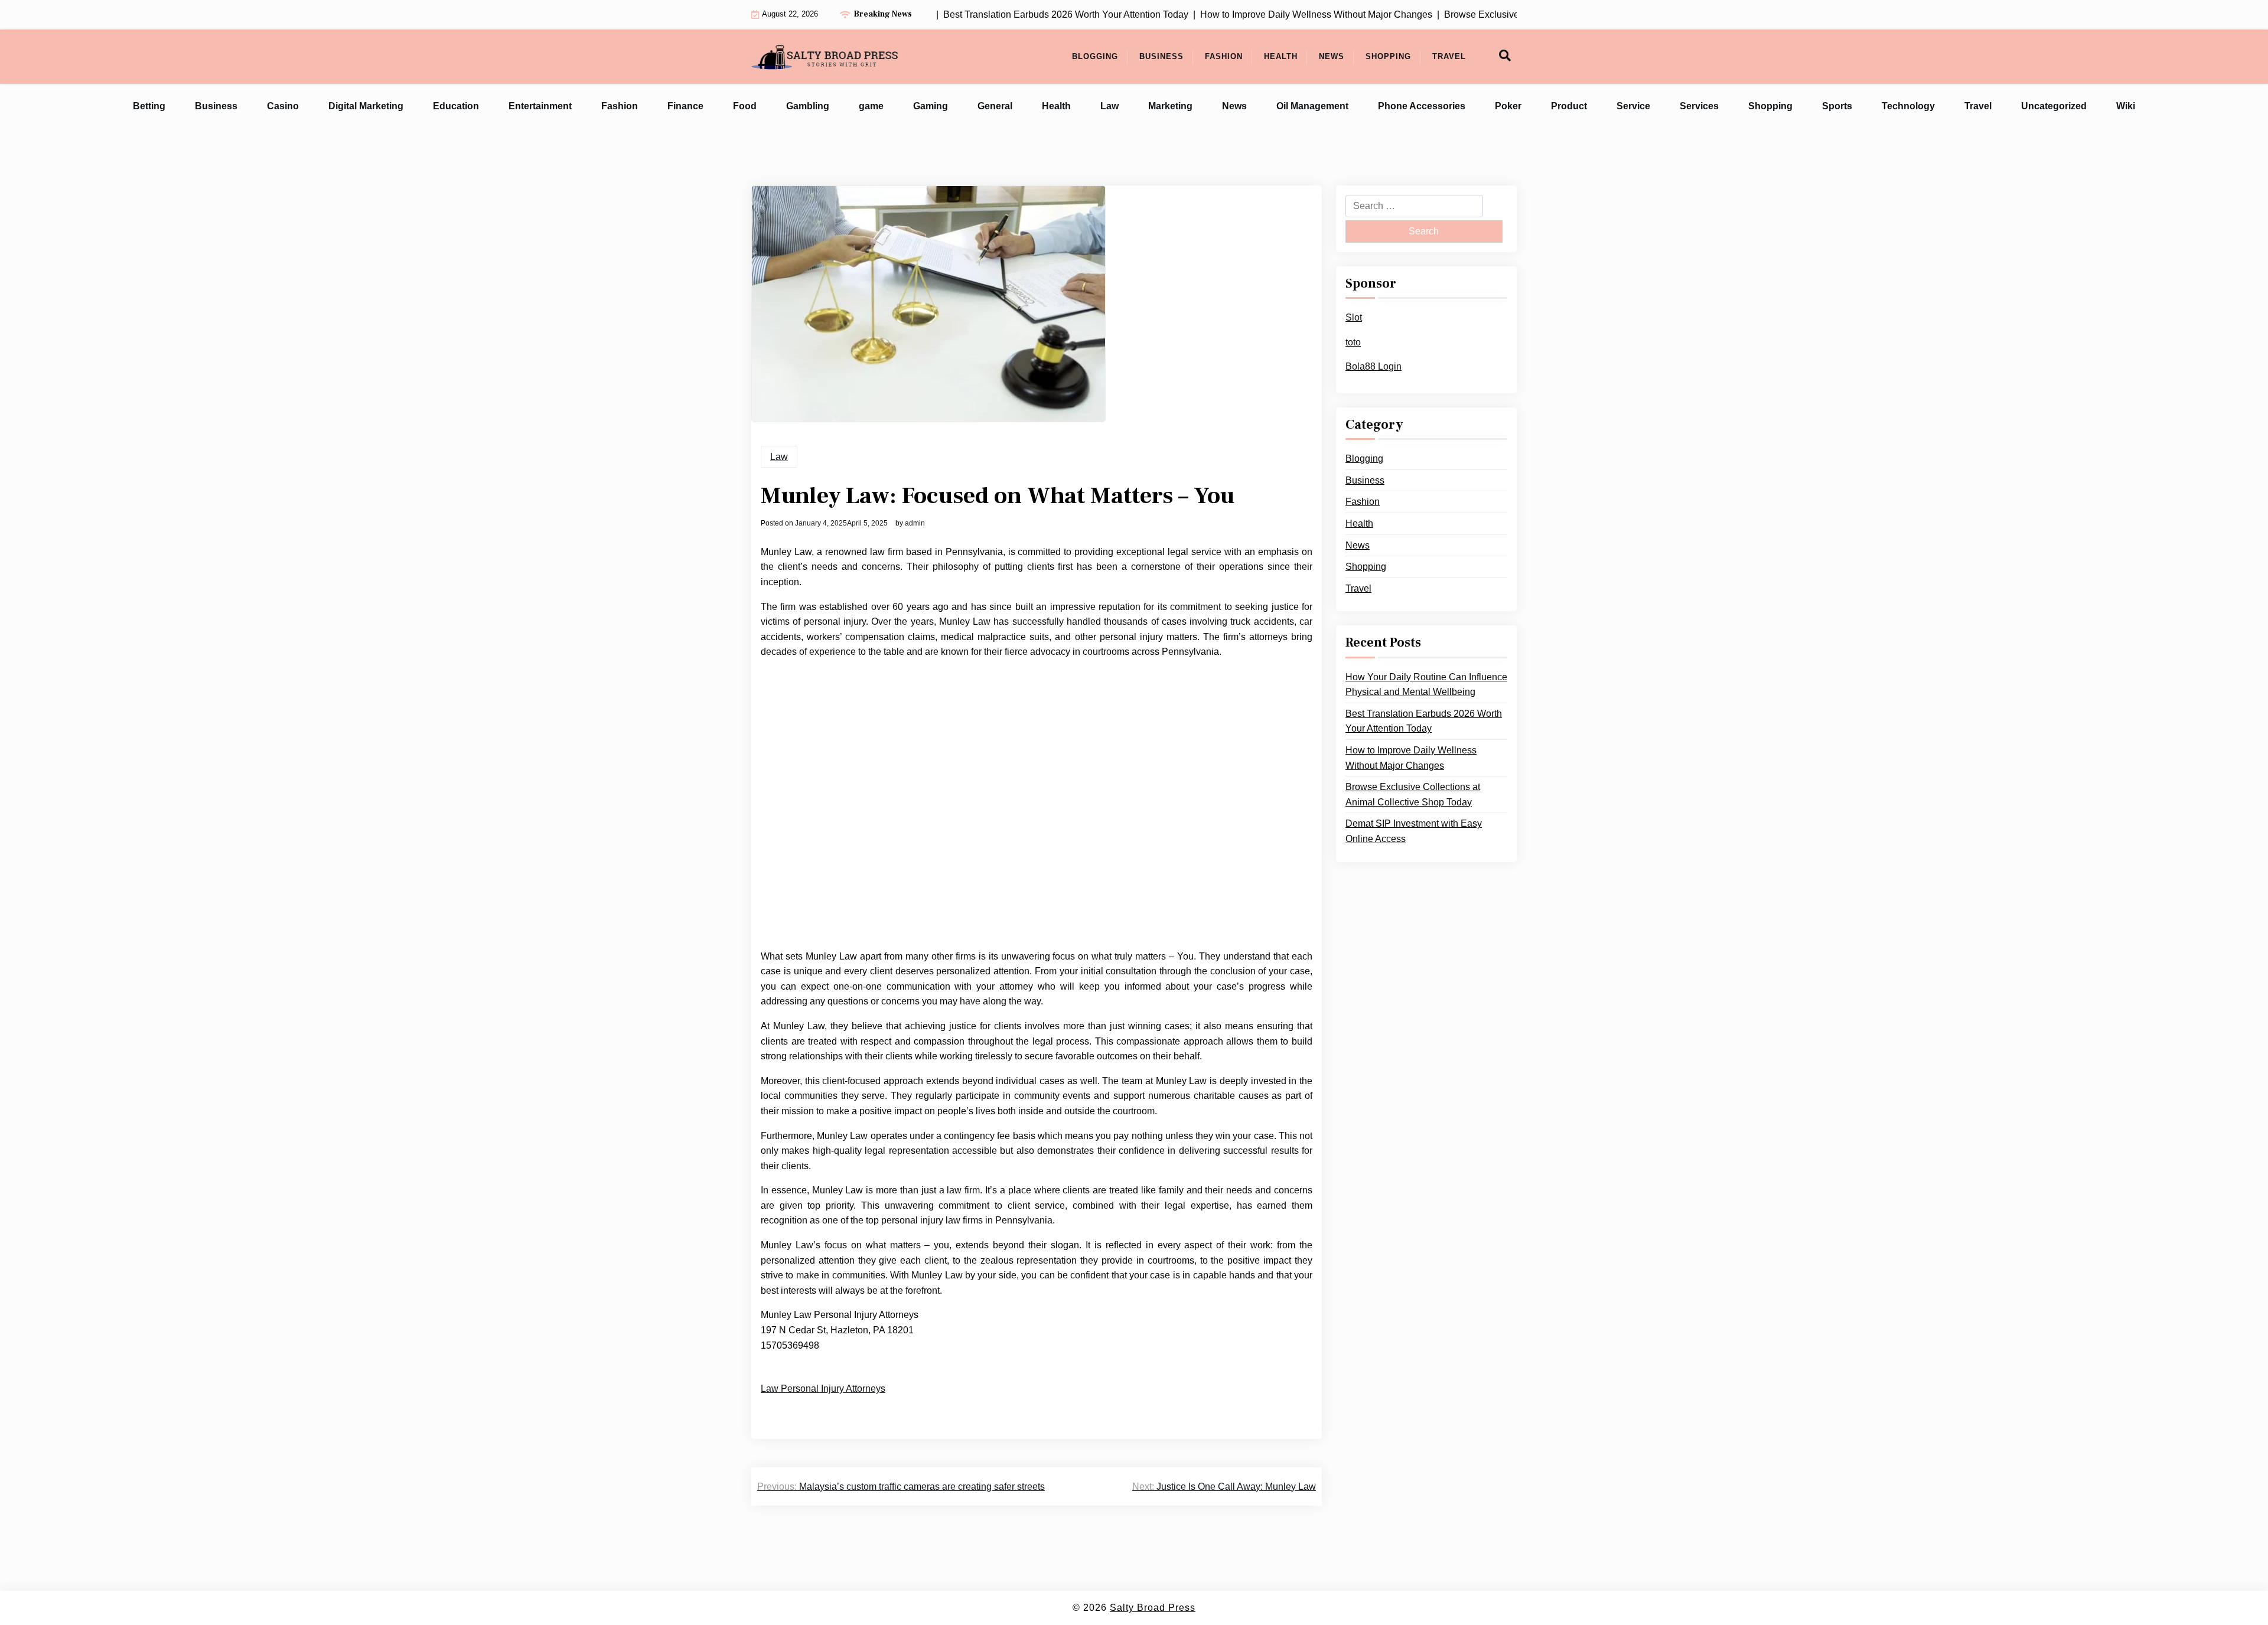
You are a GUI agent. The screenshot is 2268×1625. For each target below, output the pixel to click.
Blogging (1095, 56)
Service (1633, 106)
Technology (1908, 106)
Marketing (1170, 106)
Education (456, 106)
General (995, 106)
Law (1109, 106)
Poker (1508, 106)
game (871, 106)
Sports (1837, 106)
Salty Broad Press (1153, 1608)
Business (1161, 56)
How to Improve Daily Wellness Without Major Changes (1411, 758)
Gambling (808, 106)
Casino (283, 106)
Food (745, 106)
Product (1569, 106)
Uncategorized (2054, 106)
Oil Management (1312, 106)
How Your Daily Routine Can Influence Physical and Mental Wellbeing (1426, 685)
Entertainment (540, 106)
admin (915, 523)
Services (1699, 106)
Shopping (1388, 56)
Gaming (931, 106)
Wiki (2126, 106)
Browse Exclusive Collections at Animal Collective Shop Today (1413, 794)
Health (1281, 56)
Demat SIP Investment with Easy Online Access (1414, 831)
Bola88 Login (1373, 366)
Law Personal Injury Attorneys (823, 1389)
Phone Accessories (1422, 106)
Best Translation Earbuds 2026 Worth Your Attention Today (1424, 721)
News (1332, 56)
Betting (149, 106)
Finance (685, 106)
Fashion (1224, 56)
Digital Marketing (366, 106)
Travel (1449, 56)
